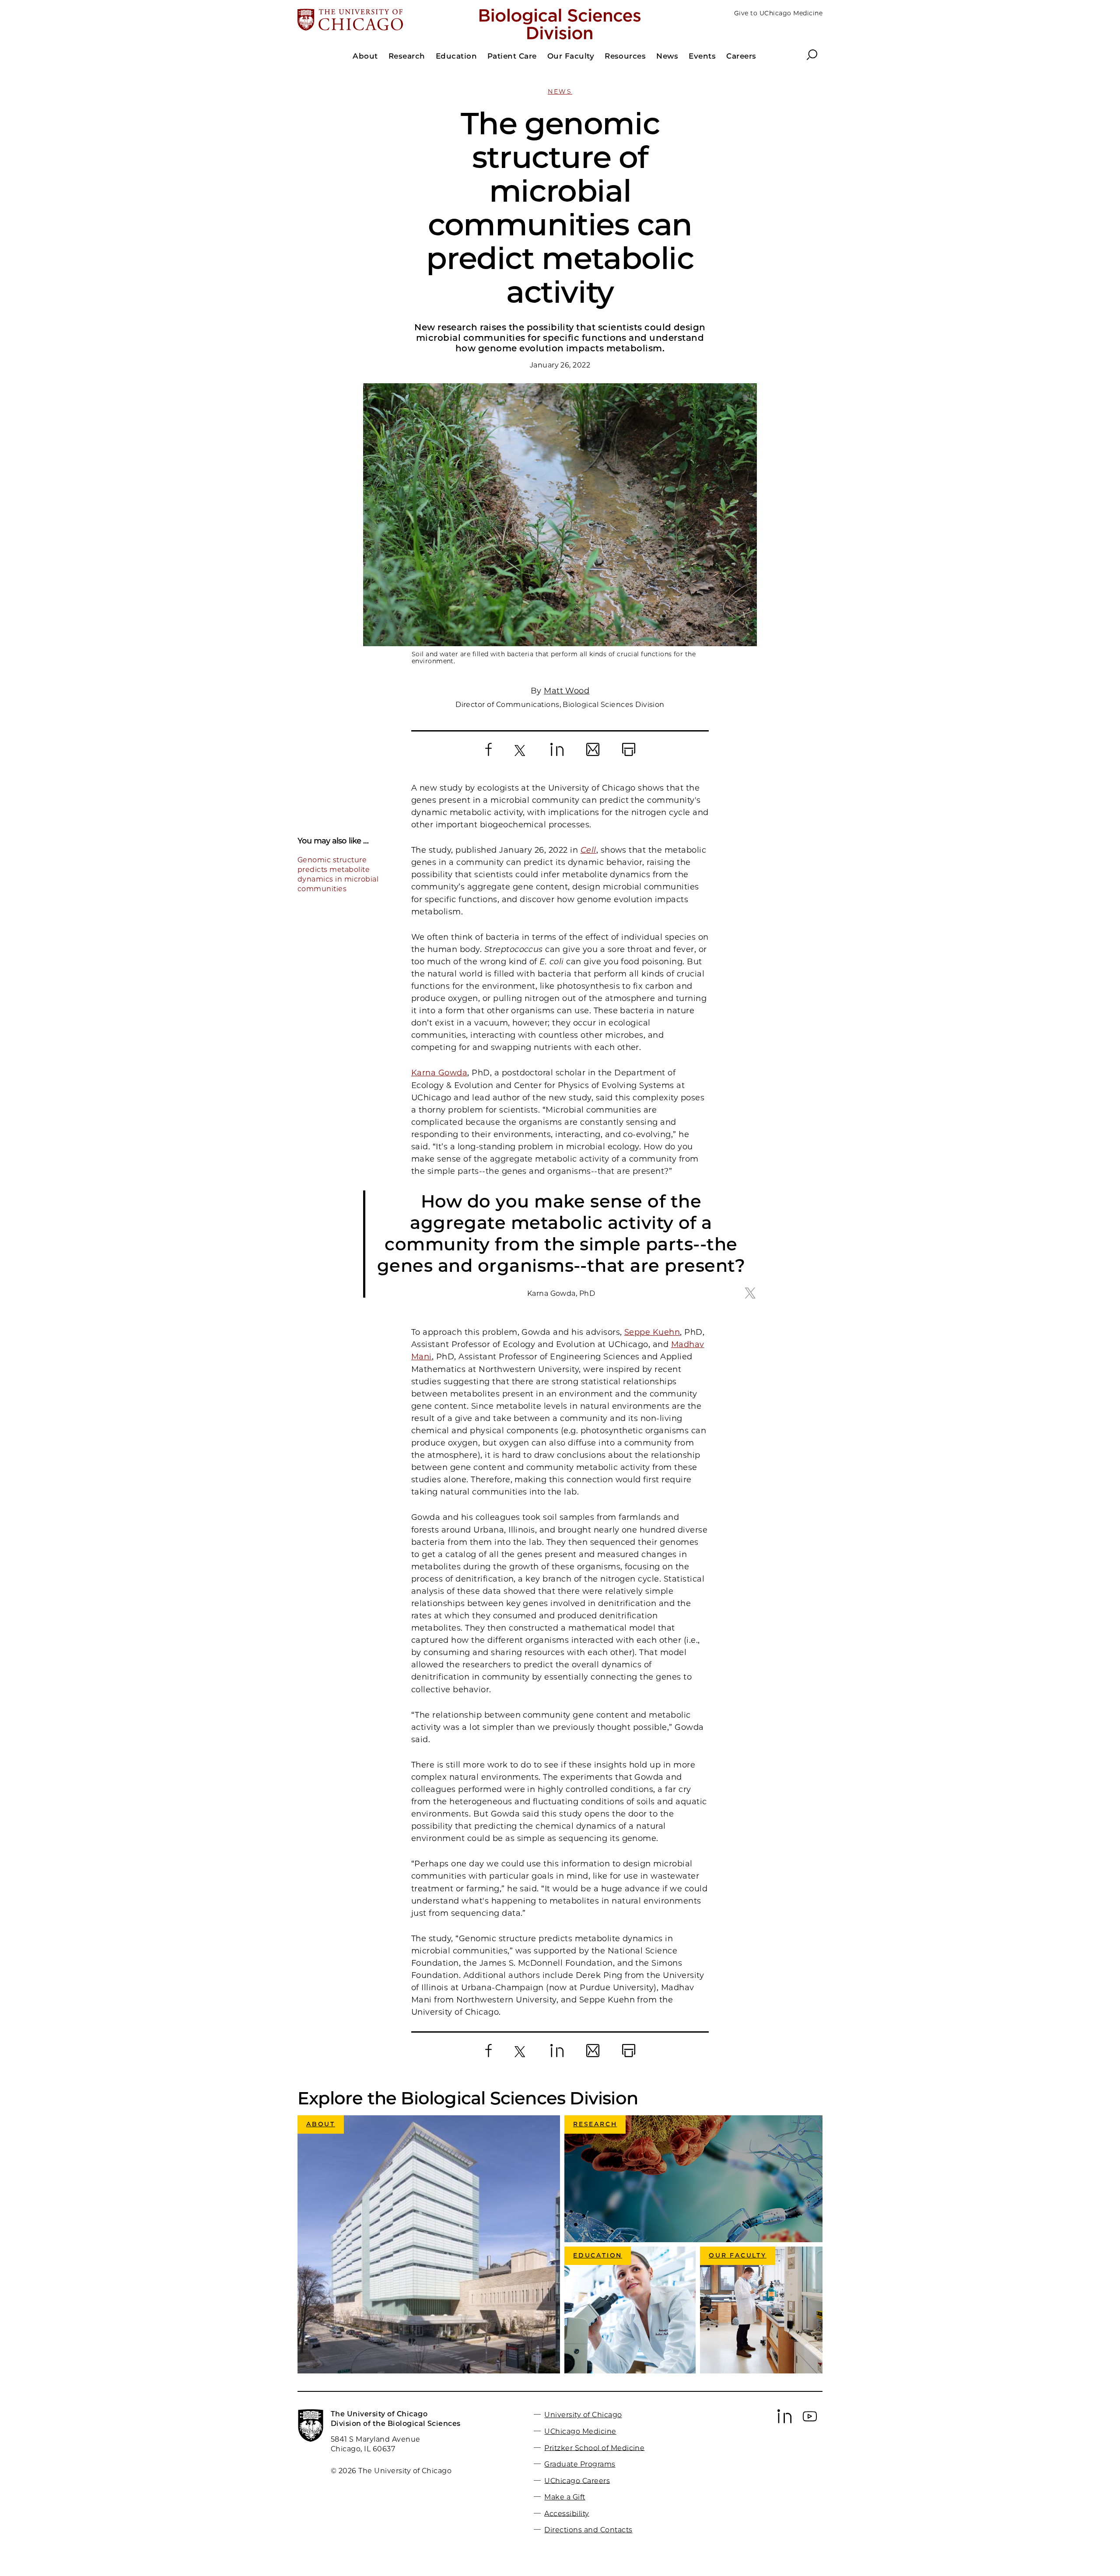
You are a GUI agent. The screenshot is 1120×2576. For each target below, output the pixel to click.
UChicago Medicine (580, 2431)
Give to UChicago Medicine (778, 13)
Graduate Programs (580, 2464)
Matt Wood (567, 691)
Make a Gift (565, 2497)
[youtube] (810, 2421)
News (560, 91)
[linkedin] (784, 2421)
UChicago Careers (577, 2480)
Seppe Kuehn (652, 1332)
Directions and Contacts (588, 2530)
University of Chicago (583, 2415)
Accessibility (567, 2513)
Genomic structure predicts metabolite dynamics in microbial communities (338, 874)
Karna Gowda (439, 1073)
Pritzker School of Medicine (594, 2448)
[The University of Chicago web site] (383, 21)
